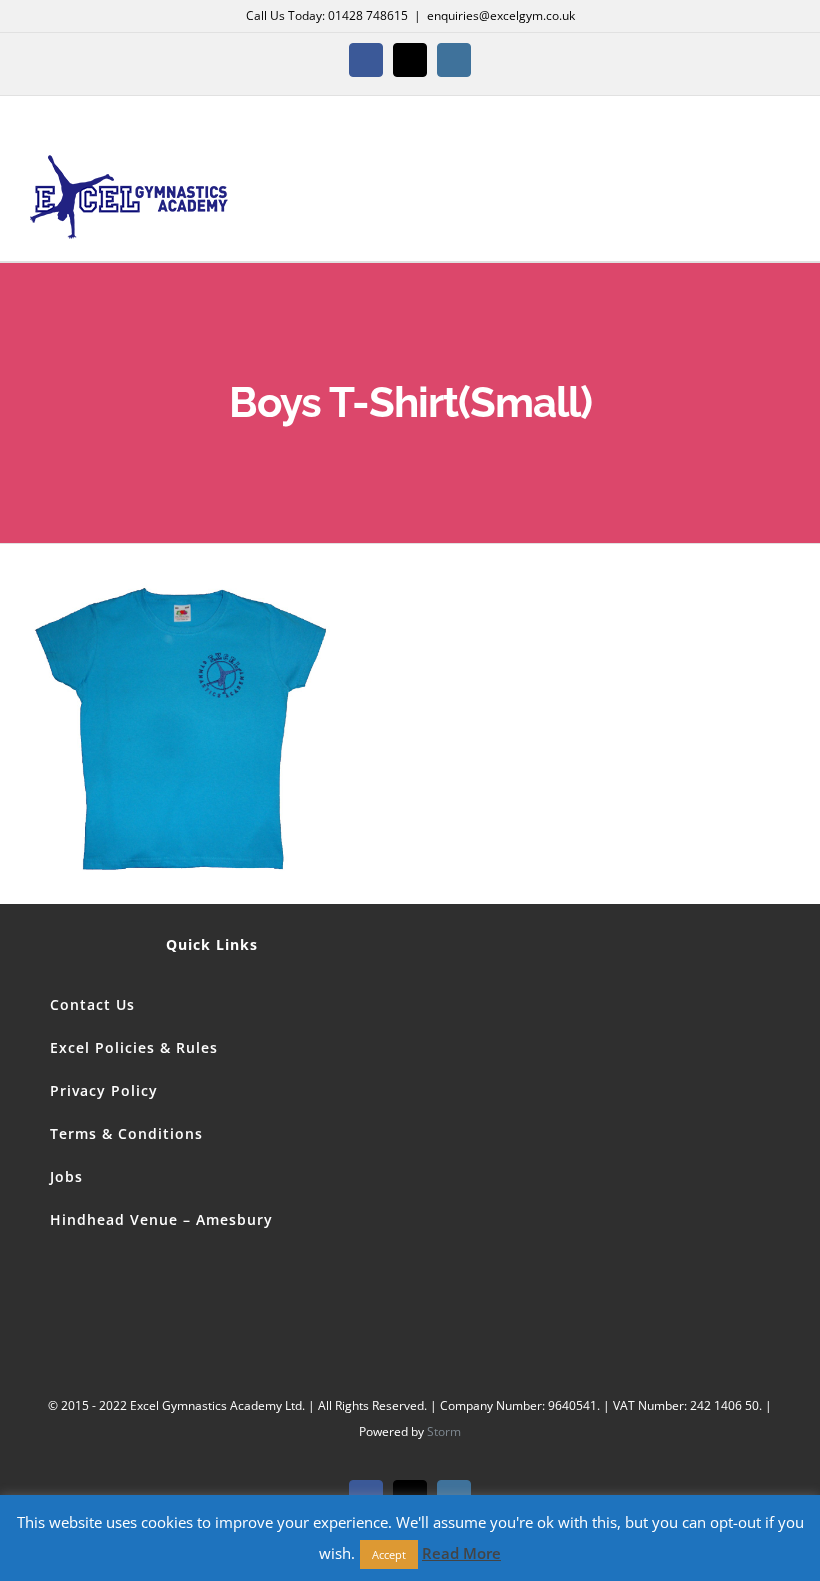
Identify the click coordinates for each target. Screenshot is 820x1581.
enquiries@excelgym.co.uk (501, 15)
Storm (444, 1431)
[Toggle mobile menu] (782, 179)
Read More (461, 1553)
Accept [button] (389, 1554)
